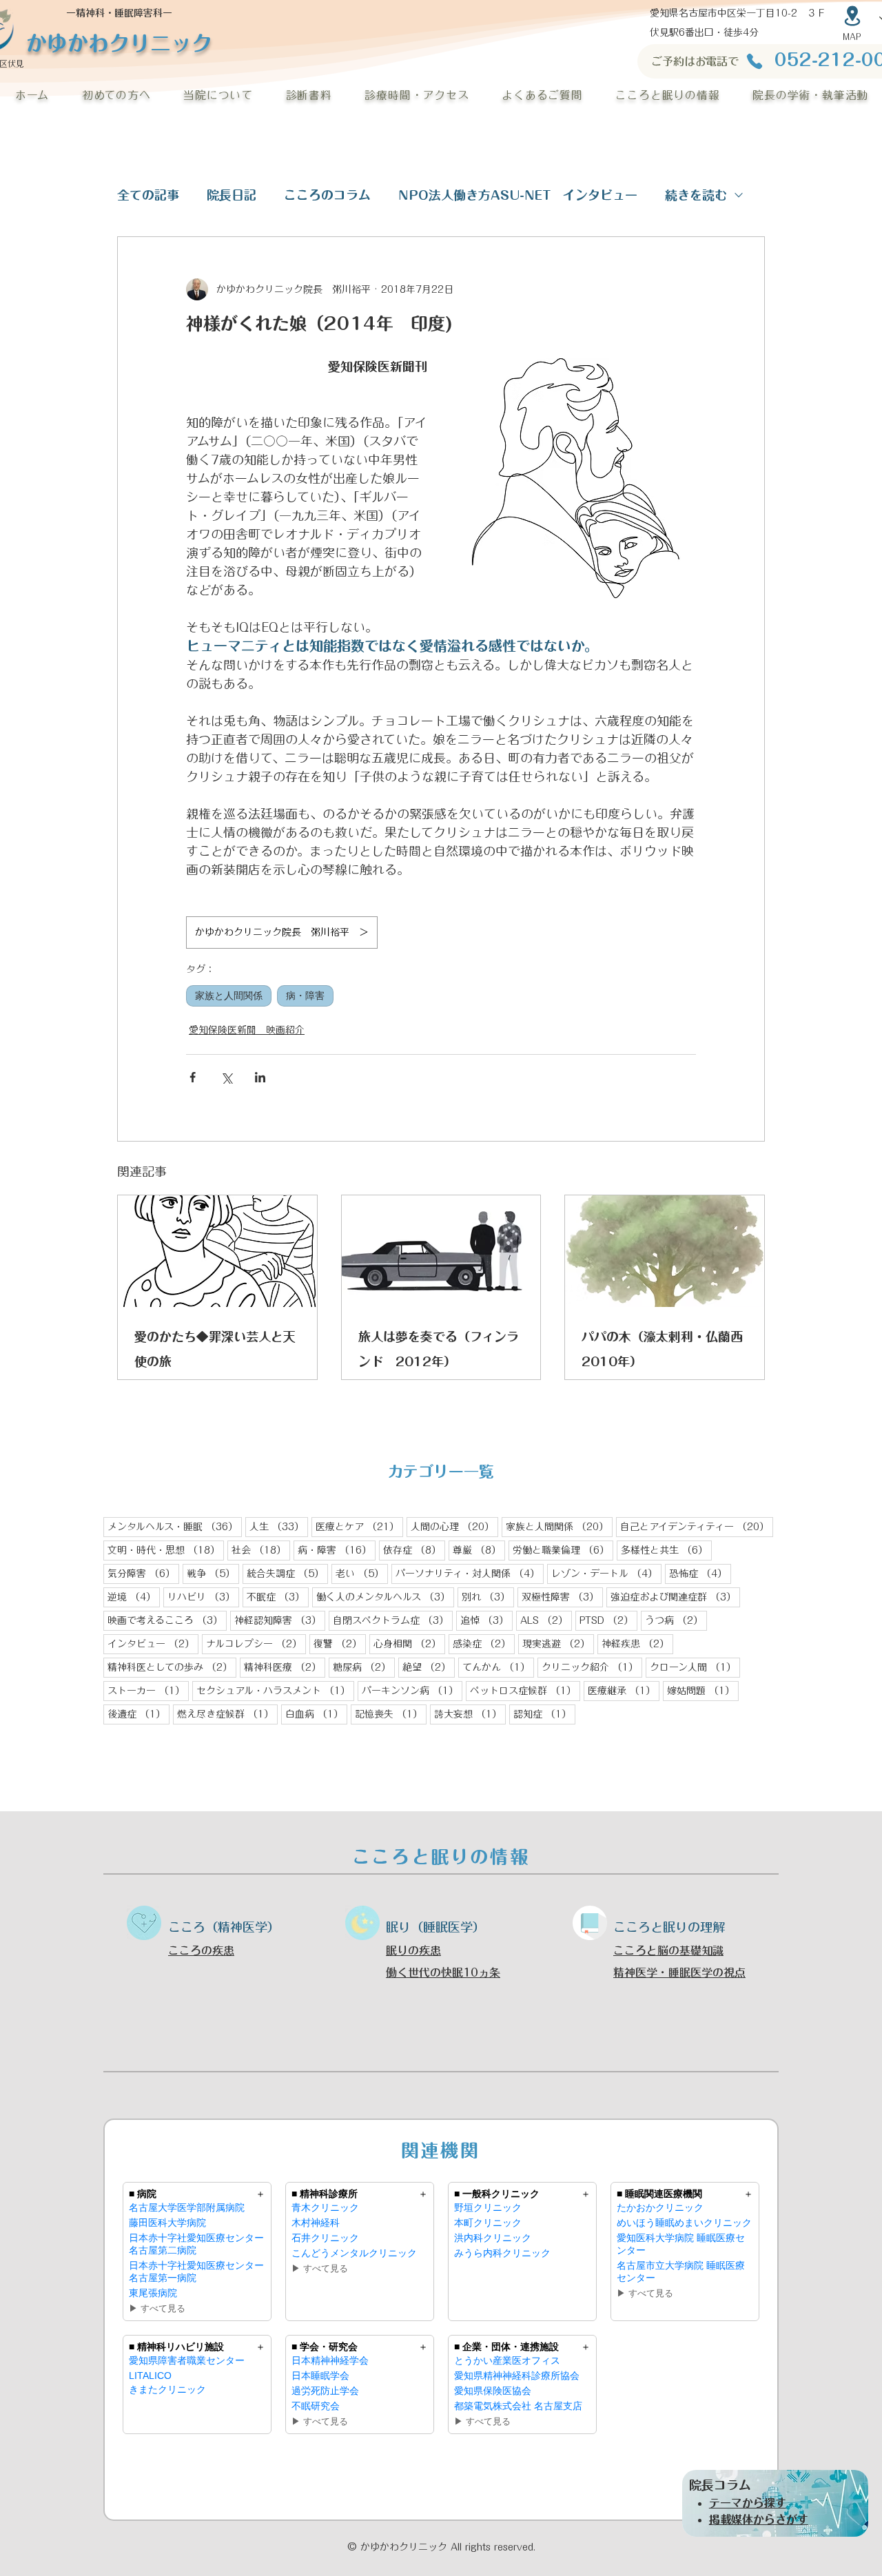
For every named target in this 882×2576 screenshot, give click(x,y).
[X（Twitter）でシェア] (226, 1077)
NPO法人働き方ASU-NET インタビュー (518, 195)
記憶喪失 (391, 1714)
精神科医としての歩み (172, 1667)
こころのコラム (327, 195)
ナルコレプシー (256, 1644)
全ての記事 (148, 195)
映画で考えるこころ (167, 1620)
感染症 (484, 1644)
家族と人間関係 (229, 996)
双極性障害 (562, 1597)
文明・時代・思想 (166, 1550)
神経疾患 (637, 1644)
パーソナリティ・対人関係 (470, 1573)
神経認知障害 (280, 1620)
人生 (279, 1526)
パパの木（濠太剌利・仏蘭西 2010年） (665, 1349)
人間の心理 (454, 1526)
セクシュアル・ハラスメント (275, 1690)
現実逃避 (558, 1644)
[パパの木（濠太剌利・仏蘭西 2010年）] (665, 1251)
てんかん (498, 1667)
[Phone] (754, 61)
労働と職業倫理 (563, 1550)
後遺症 (139, 1714)
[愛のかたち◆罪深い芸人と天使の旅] (217, 1251)
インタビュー (153, 1644)
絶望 (429, 1667)
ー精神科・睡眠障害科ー (119, 13)
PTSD (608, 1620)
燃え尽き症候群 (227, 1714)
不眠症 (278, 1597)
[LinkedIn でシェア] (260, 1077)
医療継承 (624, 1690)
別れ (488, 1597)
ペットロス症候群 (525, 1690)
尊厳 (479, 1550)
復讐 (340, 1644)
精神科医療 (285, 1667)
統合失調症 (287, 1573)
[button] (116, 95)
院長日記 (232, 195)
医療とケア (359, 1526)
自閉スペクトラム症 (393, 1620)
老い (362, 1573)
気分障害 (143, 1573)
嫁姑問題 (703, 1690)
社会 (261, 1550)
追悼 (486, 1620)
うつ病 (676, 1620)
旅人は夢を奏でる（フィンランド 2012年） (439, 1349)
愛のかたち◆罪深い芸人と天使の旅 (215, 1349)
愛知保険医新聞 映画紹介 (247, 1030)
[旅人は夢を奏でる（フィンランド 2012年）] (441, 1251)
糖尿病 (364, 1667)
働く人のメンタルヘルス (385, 1597)
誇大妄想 (470, 1714)
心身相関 (409, 1644)
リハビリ (203, 1597)
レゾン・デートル (606, 1573)
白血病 (316, 1714)
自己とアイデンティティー (697, 1526)
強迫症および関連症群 (675, 1597)
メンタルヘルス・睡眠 (175, 1526)
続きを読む (696, 195)
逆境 (134, 1597)
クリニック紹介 (592, 1667)
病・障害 (305, 996)
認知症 (544, 1714)
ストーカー (148, 1690)
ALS (546, 1620)
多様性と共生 (666, 1550)
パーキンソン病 (412, 1690)
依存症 (414, 1550)
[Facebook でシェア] (193, 1077)
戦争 (213, 1573)
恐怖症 (700, 1573)
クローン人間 (695, 1667)
